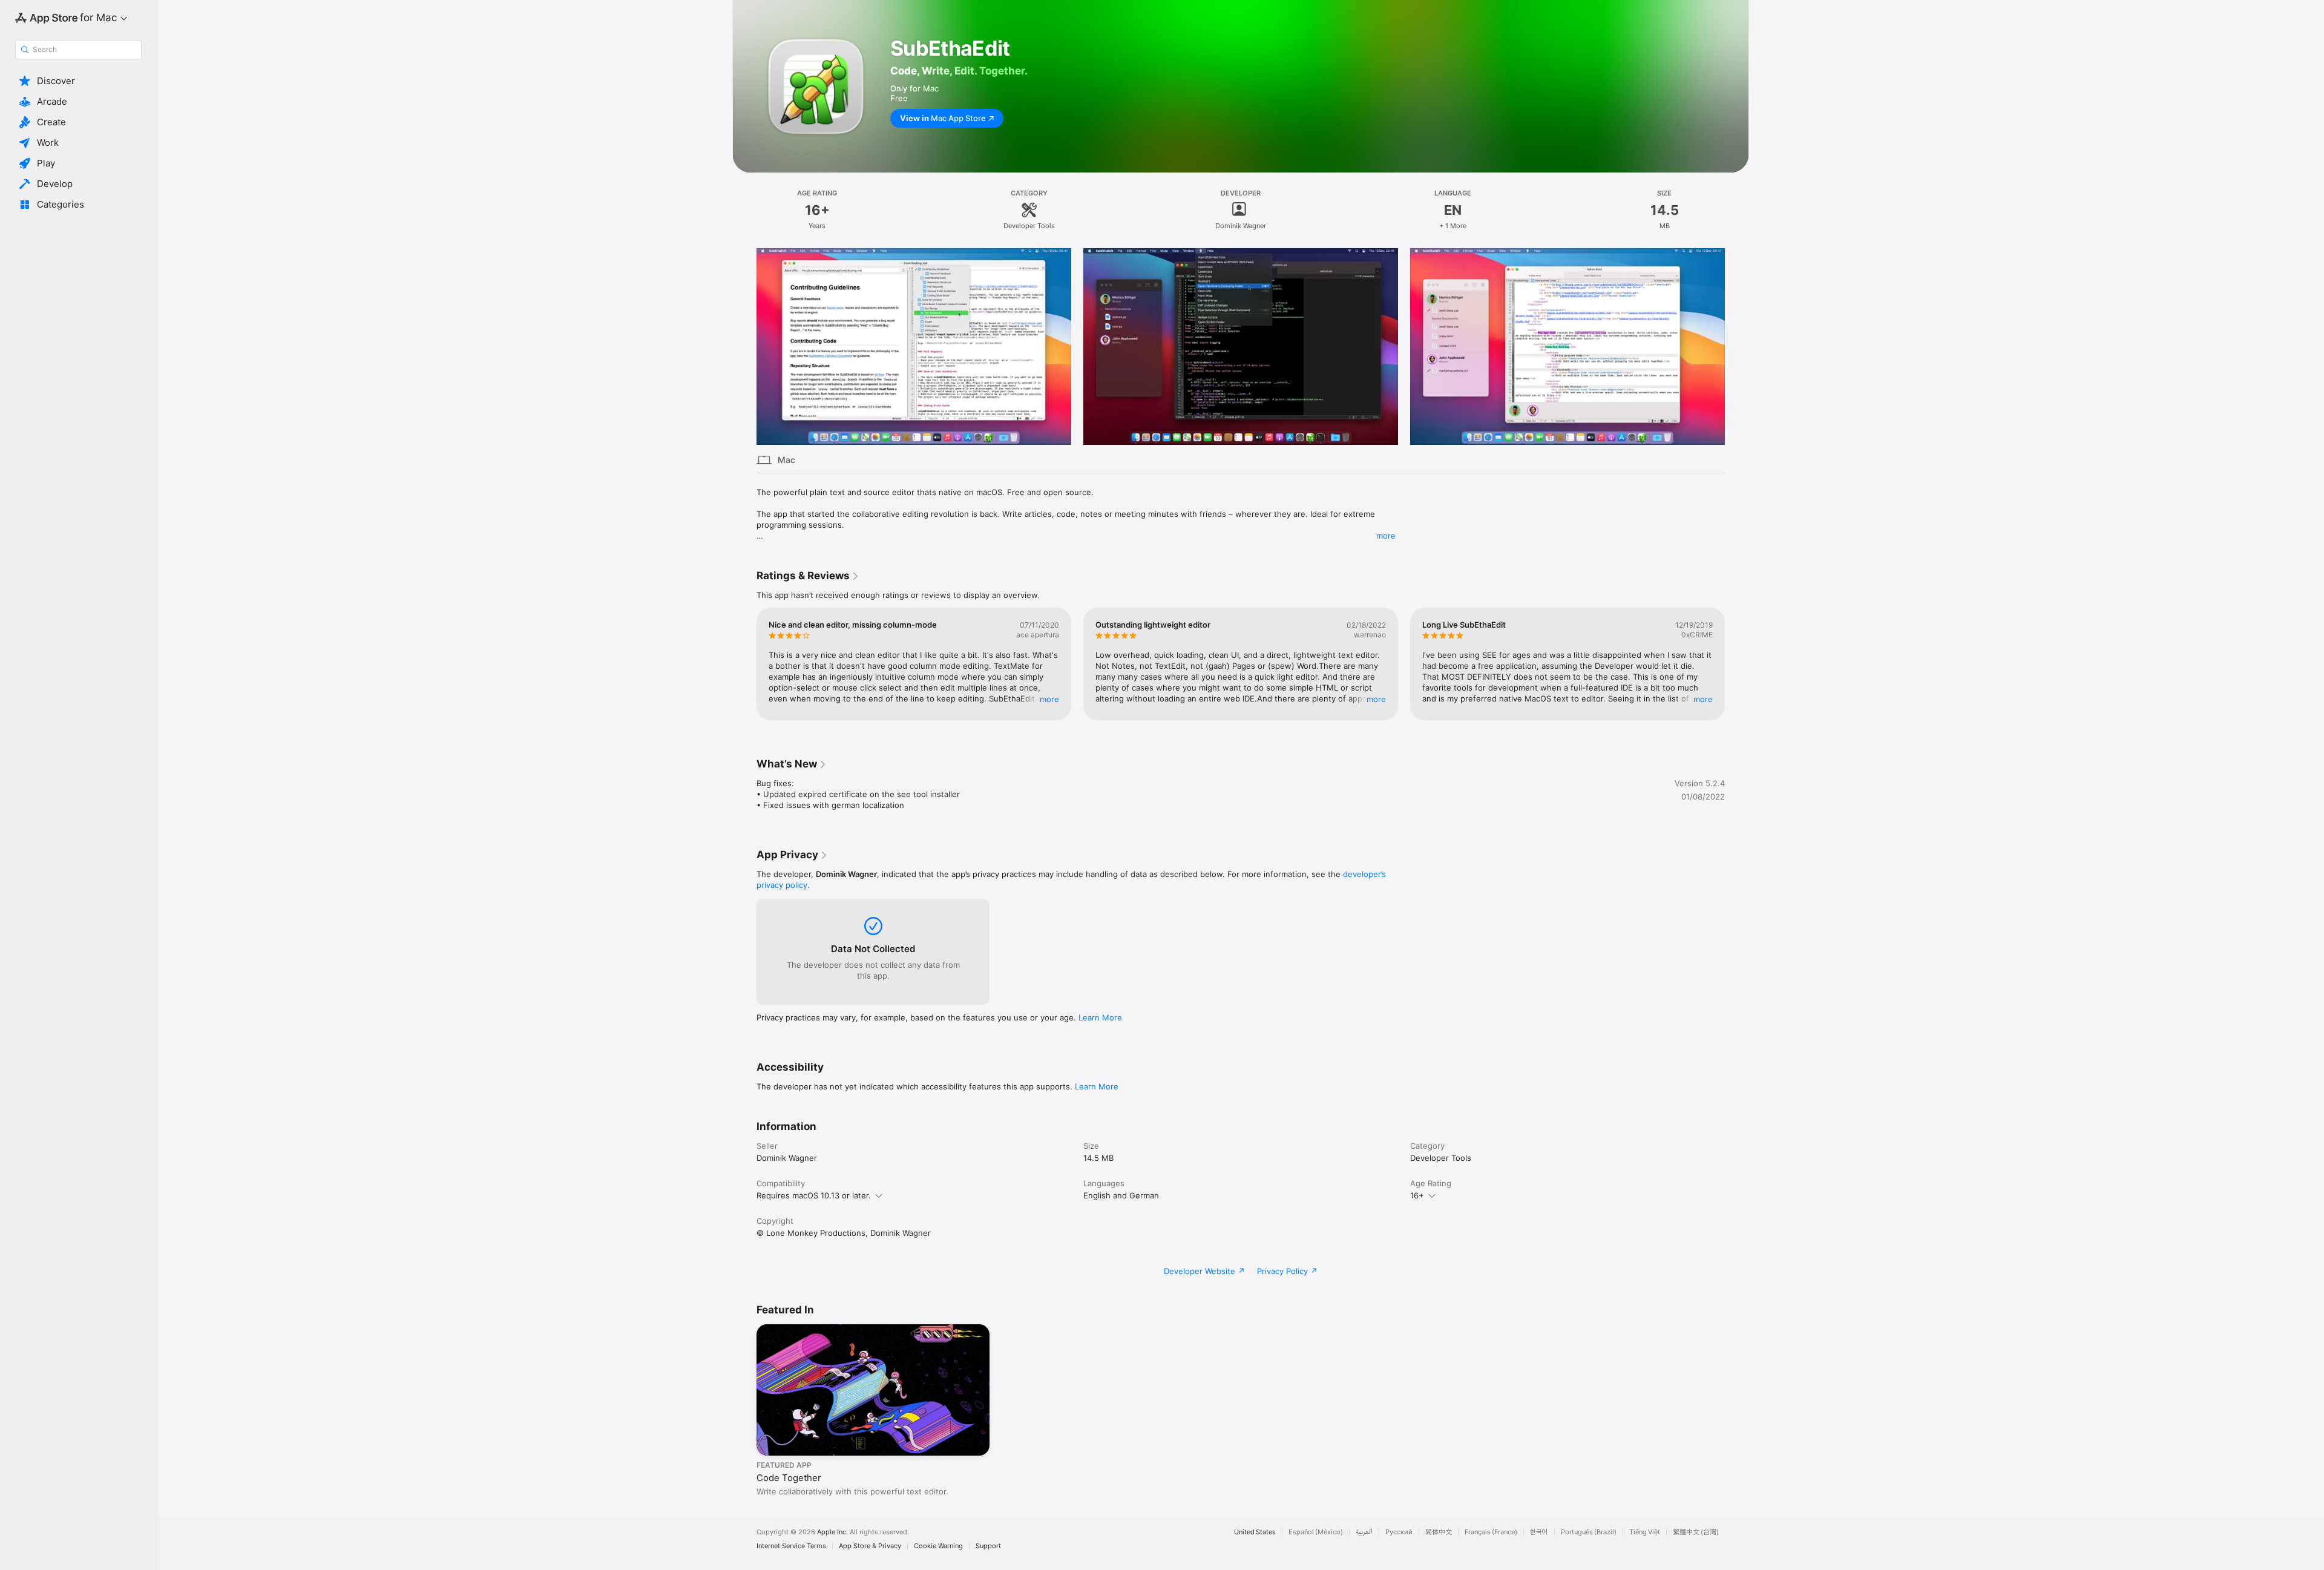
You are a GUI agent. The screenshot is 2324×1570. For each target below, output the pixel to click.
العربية (1364, 1532)
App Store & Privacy (870, 1546)
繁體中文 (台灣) (1696, 1532)
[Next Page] (1737, 347)
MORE (1049, 699)
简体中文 (1439, 1532)
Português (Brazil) (1589, 1532)
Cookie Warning (938, 1546)
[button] (78, 81)
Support (988, 1546)
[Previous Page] (744, 347)
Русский (1399, 1532)
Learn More (1100, 1017)
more (1386, 536)
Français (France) (1491, 1532)
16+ (1417, 1195)
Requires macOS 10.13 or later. (814, 1195)
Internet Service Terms (791, 1546)
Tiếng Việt (1645, 1532)
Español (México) (1316, 1532)
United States (1255, 1532)
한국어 (1539, 1532)
